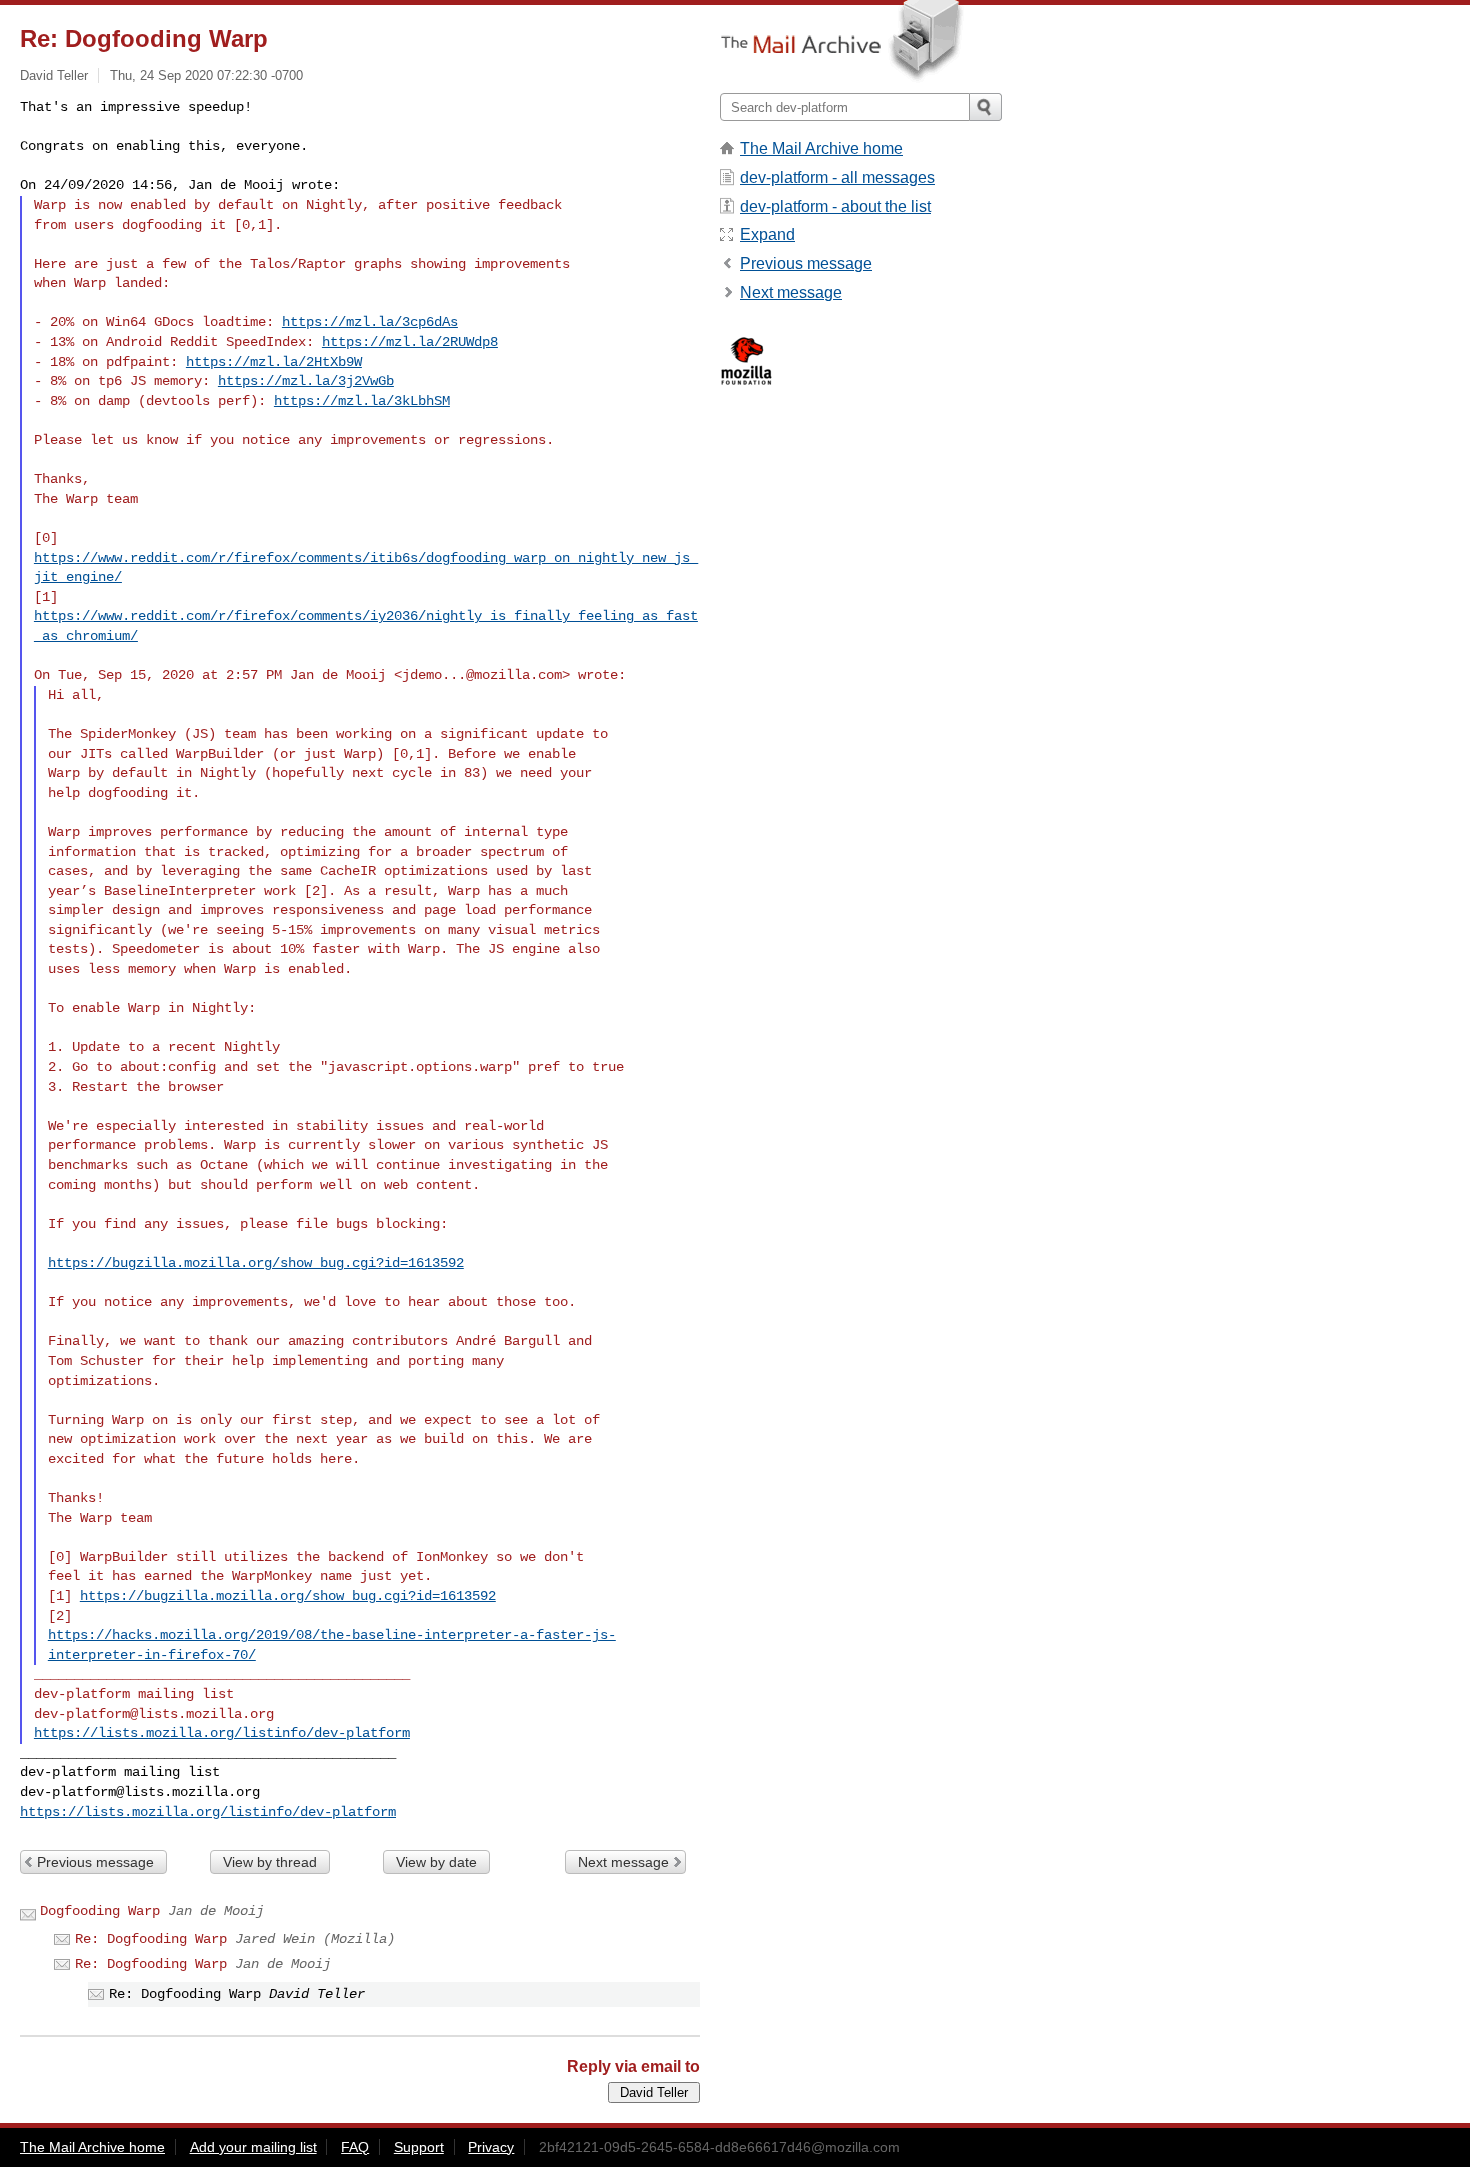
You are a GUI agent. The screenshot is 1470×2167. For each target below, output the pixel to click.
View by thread (270, 1862)
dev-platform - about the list (835, 206)
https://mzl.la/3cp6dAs (370, 322)
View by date (436, 1862)
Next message (623, 1862)
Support (419, 2147)
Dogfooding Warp (100, 1911)
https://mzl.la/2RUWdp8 (410, 342)
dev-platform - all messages (837, 177)
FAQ (355, 2147)
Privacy (491, 2147)
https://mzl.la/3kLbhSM (362, 401)
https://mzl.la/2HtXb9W (274, 362)
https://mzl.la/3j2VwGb (306, 381)
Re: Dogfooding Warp (151, 1939)
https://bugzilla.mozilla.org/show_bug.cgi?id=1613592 (256, 1263)
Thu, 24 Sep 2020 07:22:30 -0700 (206, 75)
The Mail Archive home (821, 148)
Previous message (95, 1862)
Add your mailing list (253, 2147)
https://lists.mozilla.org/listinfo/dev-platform (222, 1733)
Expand (767, 234)
